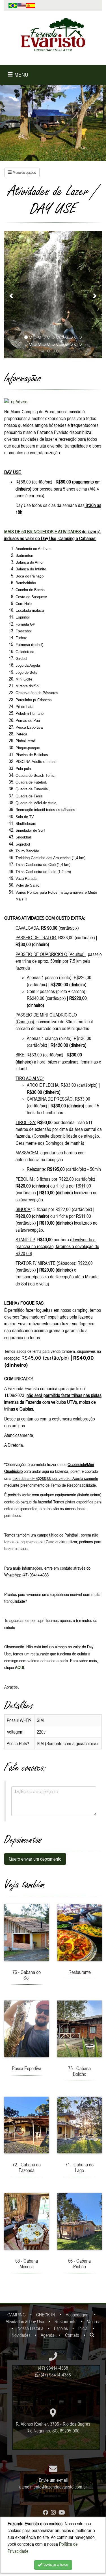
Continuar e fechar (55, 2565)
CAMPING (17, 2315)
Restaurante (66, 2322)
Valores (94, 2322)
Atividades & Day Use (25, 2322)
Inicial (83, 2328)
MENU (21, 75)
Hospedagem (78, 2315)
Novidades (21, 2335)
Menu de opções (24, 172)
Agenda (48, 2335)
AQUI (20, 1667)
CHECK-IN (46, 2315)
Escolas (61, 2328)
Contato (72, 2335)
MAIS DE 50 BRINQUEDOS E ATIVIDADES (43, 532)
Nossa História (31, 2328)
